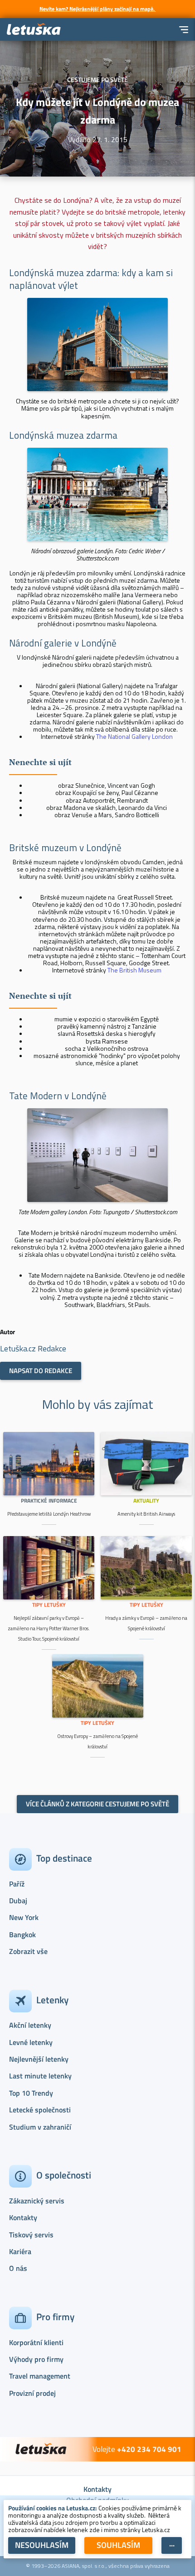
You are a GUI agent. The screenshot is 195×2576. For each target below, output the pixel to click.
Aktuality (146, 1501)
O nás (18, 2268)
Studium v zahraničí (40, 2127)
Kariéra (20, 2251)
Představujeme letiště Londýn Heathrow (49, 1514)
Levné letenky (31, 2042)
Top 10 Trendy (31, 2093)
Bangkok (22, 1934)
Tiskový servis (31, 2235)
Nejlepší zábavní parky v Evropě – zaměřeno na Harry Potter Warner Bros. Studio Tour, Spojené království (49, 1628)
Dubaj (18, 1901)
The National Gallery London (134, 736)
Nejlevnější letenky (39, 2059)
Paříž (17, 1884)
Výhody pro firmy (36, 2359)
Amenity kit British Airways (146, 1514)
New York (24, 1917)
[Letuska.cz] (34, 30)
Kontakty (23, 2217)
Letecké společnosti (40, 2110)
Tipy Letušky (49, 1605)
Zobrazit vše (28, 1951)
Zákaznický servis (37, 2201)
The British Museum (134, 970)
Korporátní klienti (36, 2342)
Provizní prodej (32, 2393)
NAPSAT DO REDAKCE (41, 1371)
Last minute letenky (40, 2076)
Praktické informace (49, 1501)
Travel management (40, 2376)
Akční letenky (30, 2025)
